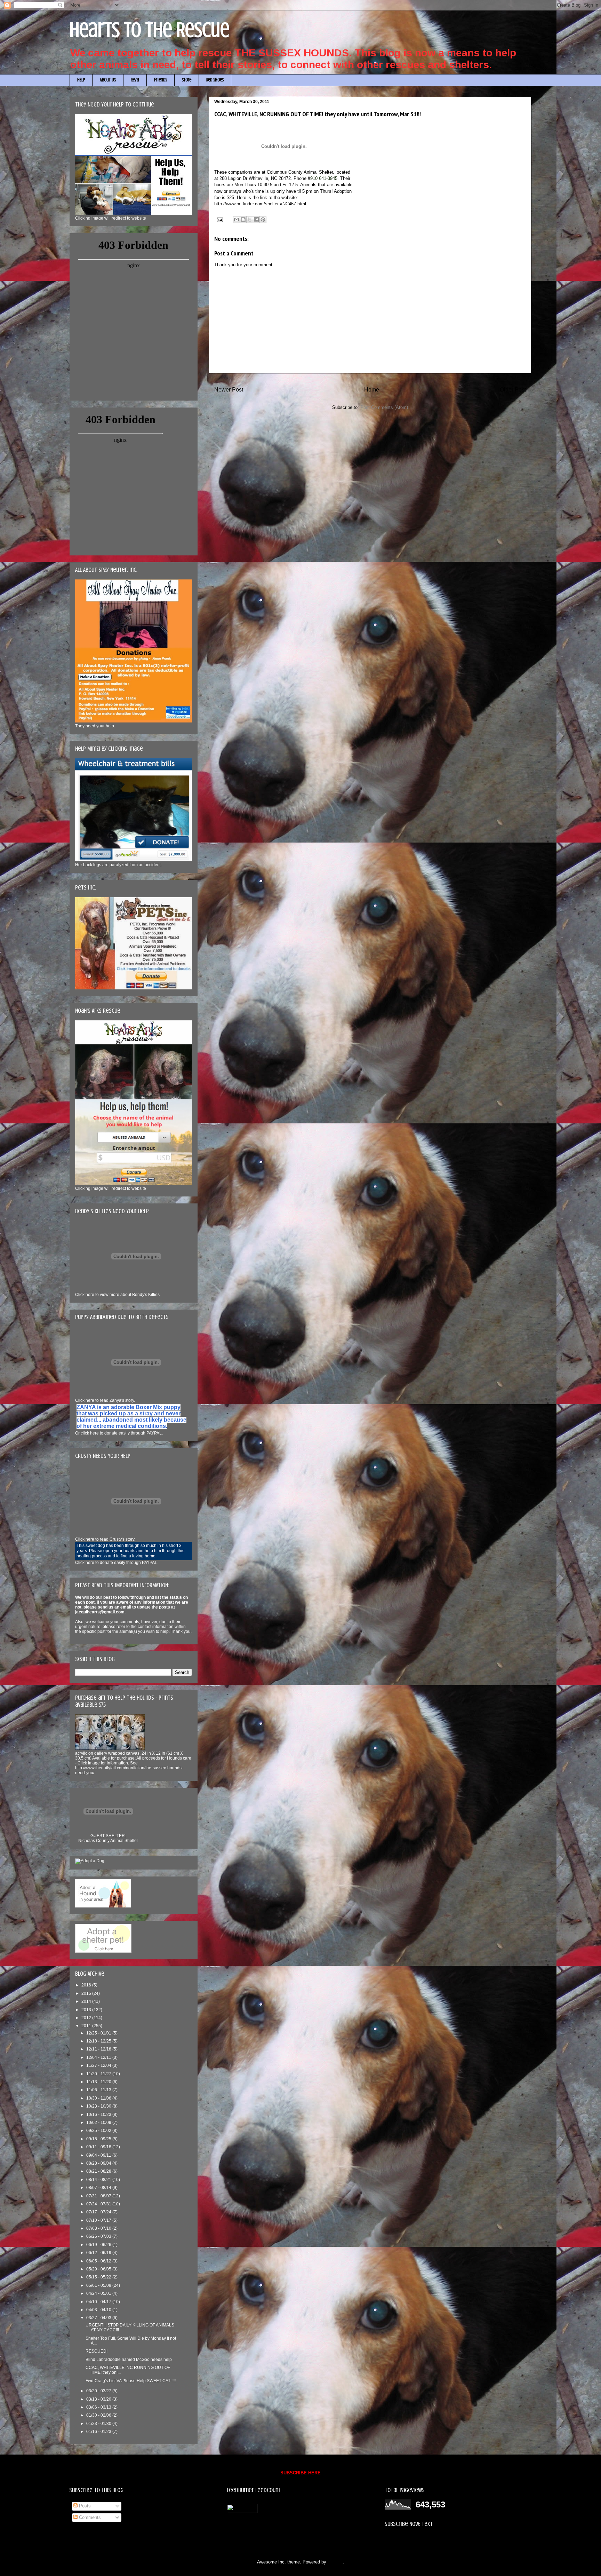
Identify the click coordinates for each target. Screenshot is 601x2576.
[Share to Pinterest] (263, 220)
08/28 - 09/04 (99, 2163)
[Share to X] (250, 220)
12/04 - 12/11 (99, 2057)
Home (372, 390)
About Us (108, 80)
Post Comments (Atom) (384, 407)
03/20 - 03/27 (99, 2391)
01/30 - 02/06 (99, 2415)
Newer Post (229, 390)
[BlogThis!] (243, 220)
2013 (87, 2010)
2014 (87, 2001)
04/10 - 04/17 (99, 2302)
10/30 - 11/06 (99, 2098)
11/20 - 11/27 (99, 2074)
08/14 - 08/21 (99, 2180)
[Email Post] (219, 219)
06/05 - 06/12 (99, 2261)
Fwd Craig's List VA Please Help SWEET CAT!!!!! (131, 2381)
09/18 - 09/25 (99, 2139)
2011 (87, 2026)
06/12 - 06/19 (99, 2253)
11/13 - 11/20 (99, 2082)
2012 (87, 2018)
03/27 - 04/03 (99, 2318)
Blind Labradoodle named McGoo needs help (129, 2360)
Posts (84, 2506)
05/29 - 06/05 (99, 2269)
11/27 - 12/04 (99, 2065)
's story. (105, 1400)
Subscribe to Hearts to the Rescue (419, 2541)
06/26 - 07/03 (99, 2236)
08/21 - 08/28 (99, 2171)
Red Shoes (215, 80)
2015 (87, 1993)
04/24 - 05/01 (99, 2293)
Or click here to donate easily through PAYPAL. (119, 1433)
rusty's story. (105, 1539)
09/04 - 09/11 (99, 2155)
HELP (81, 80)
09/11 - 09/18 (99, 2147)
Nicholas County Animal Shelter (108, 1841)
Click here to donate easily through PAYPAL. (117, 1563)
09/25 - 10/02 (99, 2131)
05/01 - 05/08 (99, 2285)
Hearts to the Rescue (150, 30)
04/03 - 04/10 (99, 2310)
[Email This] (237, 220)
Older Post (513, 390)
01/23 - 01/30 (99, 2424)
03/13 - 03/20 (99, 2399)
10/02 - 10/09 (99, 2123)
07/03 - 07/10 (99, 2228)
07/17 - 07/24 (99, 2212)
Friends (161, 80)
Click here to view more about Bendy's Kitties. (118, 1295)
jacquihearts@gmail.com (100, 1612)
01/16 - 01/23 (99, 2432)
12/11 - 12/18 (99, 2049)
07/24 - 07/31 (99, 2204)
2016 (87, 1985)
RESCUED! (97, 2351)
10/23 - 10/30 (99, 2106)
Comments (89, 2517)
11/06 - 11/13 (99, 2090)
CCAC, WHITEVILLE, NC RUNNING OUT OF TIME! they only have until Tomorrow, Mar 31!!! (318, 114)
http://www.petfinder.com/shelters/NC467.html (260, 204)
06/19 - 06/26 (99, 2245)
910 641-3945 (324, 178)
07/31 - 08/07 (99, 2196)
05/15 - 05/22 (99, 2277)
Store (187, 80)
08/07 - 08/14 (99, 2188)
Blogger (335, 2562)
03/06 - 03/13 (99, 2407)
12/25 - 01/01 (99, 2033)
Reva (135, 80)
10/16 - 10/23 (99, 2115)
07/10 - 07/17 (99, 2220)
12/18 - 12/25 (99, 2041)
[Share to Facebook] (256, 220)
